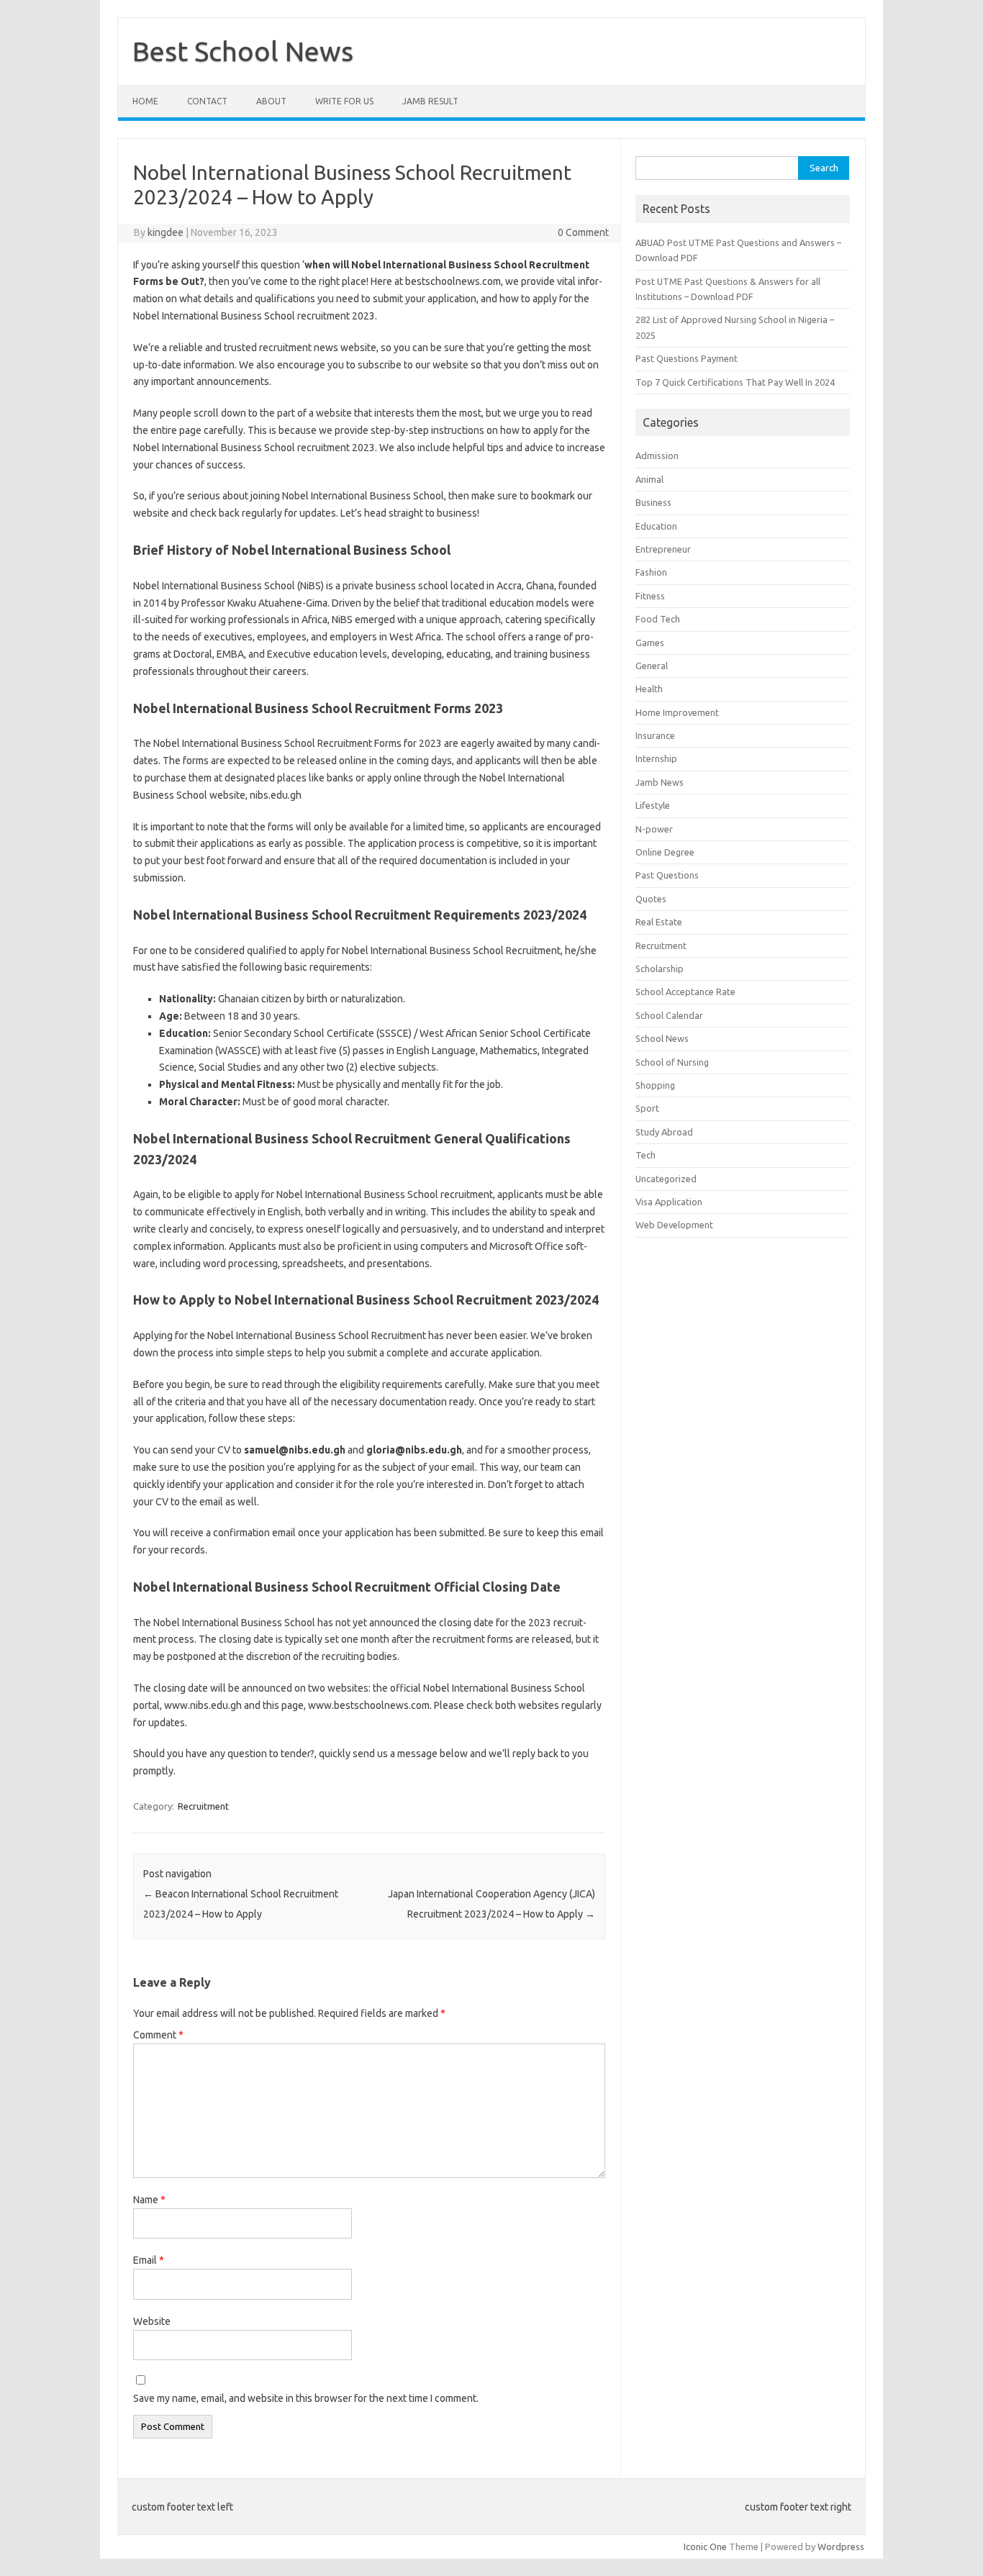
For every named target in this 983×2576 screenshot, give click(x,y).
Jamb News (660, 782)
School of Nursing (672, 1062)
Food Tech (658, 619)
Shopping (655, 1085)
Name (149, 2200)
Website (152, 2321)
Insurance (655, 735)
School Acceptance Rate (685, 992)
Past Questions (667, 875)
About (271, 101)
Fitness (650, 596)
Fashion (651, 572)
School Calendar (669, 1015)
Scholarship (660, 969)
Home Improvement (677, 712)
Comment (158, 2035)
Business (653, 502)
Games (650, 643)
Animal (649, 479)
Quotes (651, 899)
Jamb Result (430, 101)
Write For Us (344, 101)
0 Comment (583, 232)
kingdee (166, 232)
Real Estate (659, 922)
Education (656, 526)
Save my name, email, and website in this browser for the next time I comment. (306, 2398)
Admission (657, 455)
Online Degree (665, 852)
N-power (654, 829)
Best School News (243, 51)
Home (145, 101)
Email (149, 2260)
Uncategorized (666, 1179)
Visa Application (669, 1202)
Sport (647, 1108)
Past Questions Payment (687, 358)
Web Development (674, 1225)
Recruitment (203, 1806)
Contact (207, 101)
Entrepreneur (663, 549)
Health (649, 689)
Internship (656, 758)
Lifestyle (653, 805)
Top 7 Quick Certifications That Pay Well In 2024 (735, 382)
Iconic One (705, 2546)
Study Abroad (664, 1132)
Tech (645, 1155)
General (652, 666)
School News (662, 1038)
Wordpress (841, 2546)
